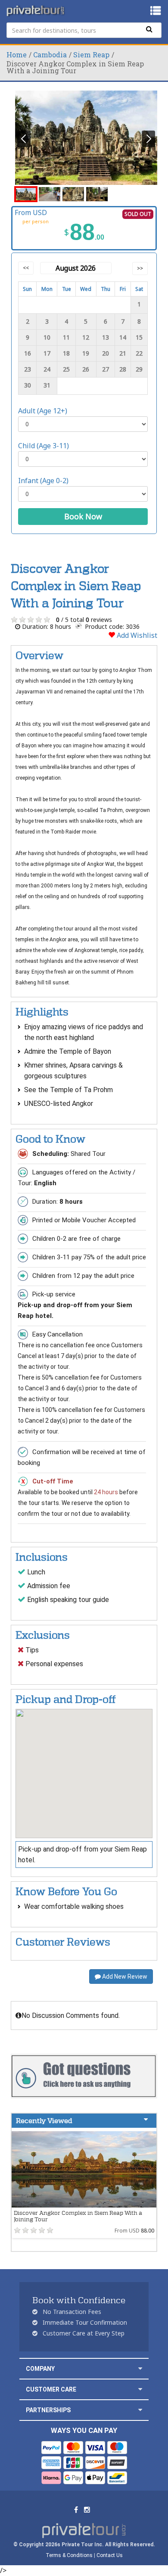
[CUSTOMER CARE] (140, 2389)
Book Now (83, 516)
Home (17, 55)
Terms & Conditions (69, 2555)
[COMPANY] (140, 2368)
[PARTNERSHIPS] (140, 2410)
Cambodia (50, 55)
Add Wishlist (136, 635)
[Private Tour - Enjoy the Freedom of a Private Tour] (36, 11)
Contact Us (110, 2555)
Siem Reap (91, 55)
